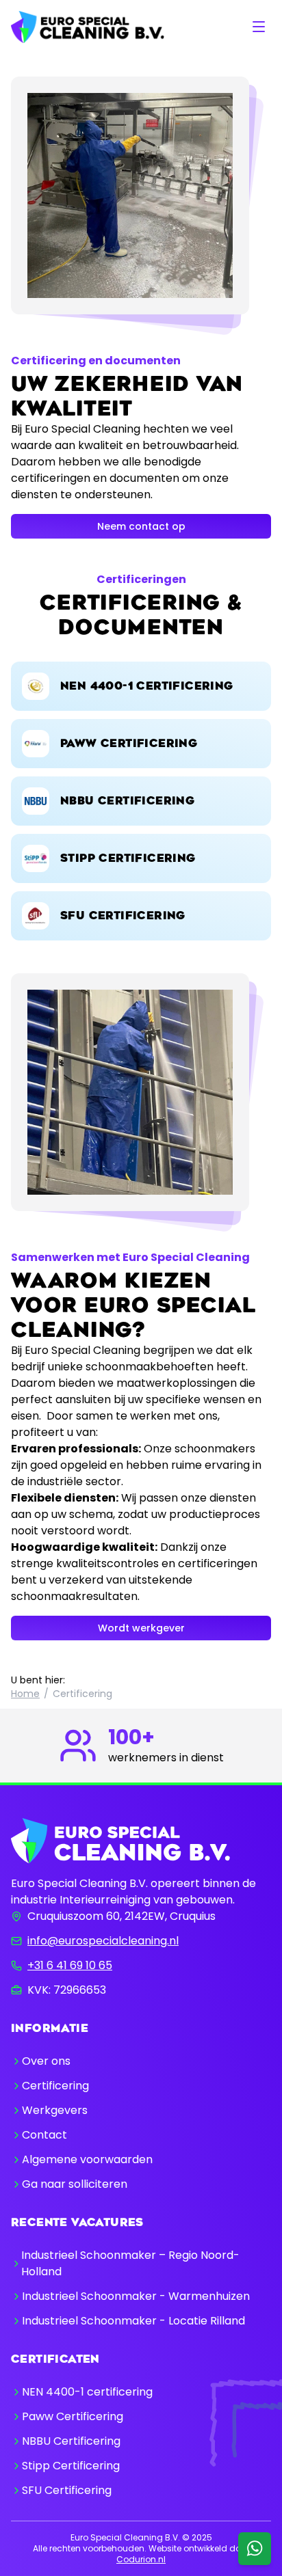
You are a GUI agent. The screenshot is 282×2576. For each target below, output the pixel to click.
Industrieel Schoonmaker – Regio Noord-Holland (130, 2263)
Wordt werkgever (141, 1628)
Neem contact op (141, 526)
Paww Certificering (73, 2416)
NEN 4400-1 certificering (87, 2392)
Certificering (55, 2086)
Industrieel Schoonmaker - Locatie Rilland (133, 2321)
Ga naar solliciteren (75, 2184)
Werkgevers (55, 2110)
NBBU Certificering (71, 2441)
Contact (44, 2135)
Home (25, 1694)
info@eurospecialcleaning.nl (103, 1941)
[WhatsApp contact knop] (255, 2549)
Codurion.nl (141, 2559)
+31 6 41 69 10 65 (70, 1965)
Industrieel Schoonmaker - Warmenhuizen (136, 2296)
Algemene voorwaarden (87, 2159)
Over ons (46, 2061)
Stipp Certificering (71, 2466)
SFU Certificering (67, 2490)
